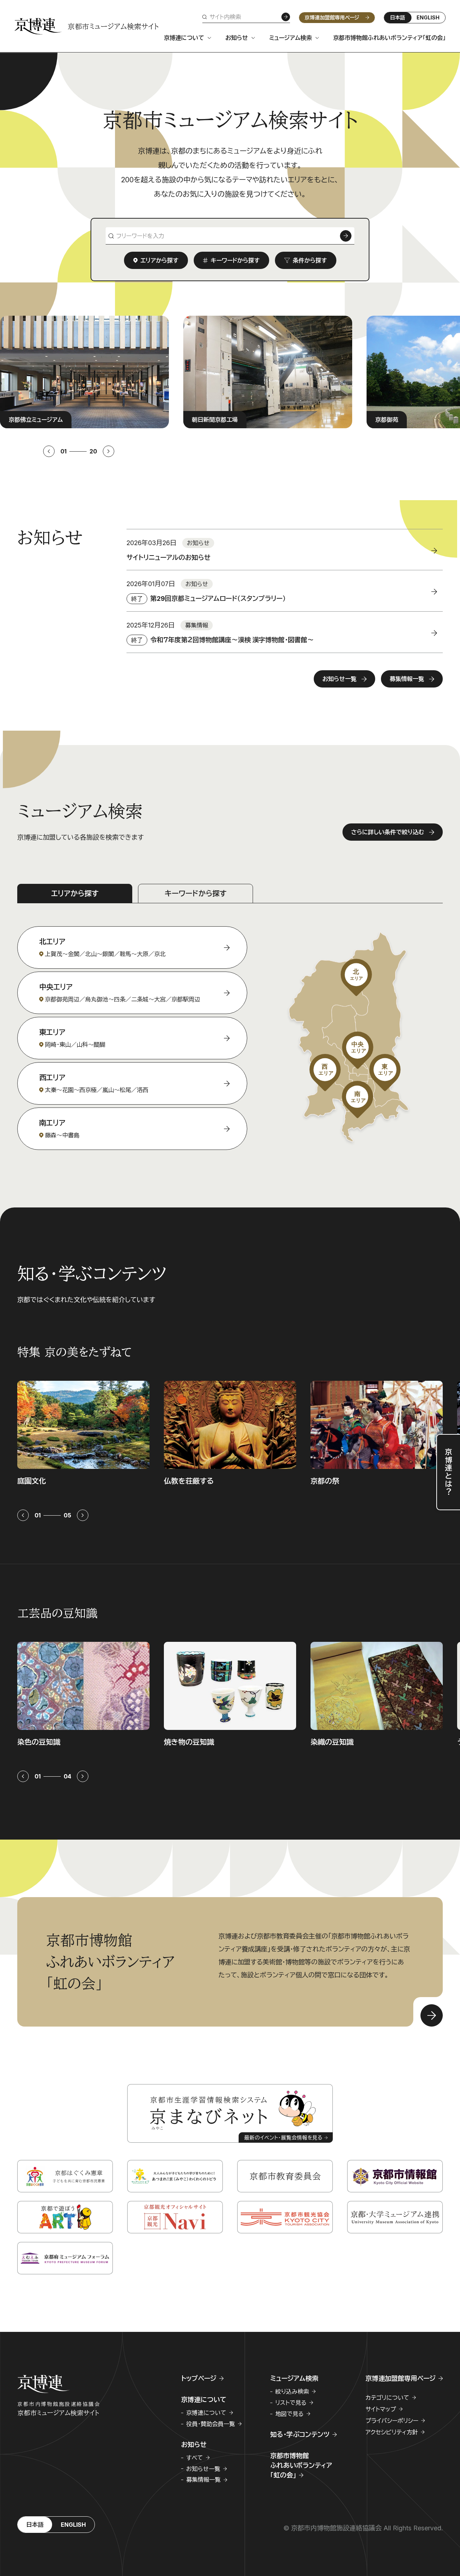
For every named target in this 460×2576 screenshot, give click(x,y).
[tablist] (230, 894)
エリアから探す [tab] (75, 894)
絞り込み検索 (292, 2392)
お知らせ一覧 (203, 2469)
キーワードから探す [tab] (195, 894)
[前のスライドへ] (49, 451)
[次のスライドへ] (109, 451)
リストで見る (291, 2403)
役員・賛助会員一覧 (211, 2424)
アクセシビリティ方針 (392, 2432)
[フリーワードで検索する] (346, 236)
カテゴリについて (387, 2398)
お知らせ (237, 38)
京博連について (184, 38)
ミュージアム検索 (291, 38)
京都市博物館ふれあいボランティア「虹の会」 (389, 38)
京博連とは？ (448, 1472)
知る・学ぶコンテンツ (300, 2435)
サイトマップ (381, 2409)
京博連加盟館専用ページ (332, 17)
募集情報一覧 (203, 2480)
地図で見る (289, 2414)
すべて (195, 2458)
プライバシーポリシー (392, 2421)
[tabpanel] (230, 1027)
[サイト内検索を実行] (286, 17)
